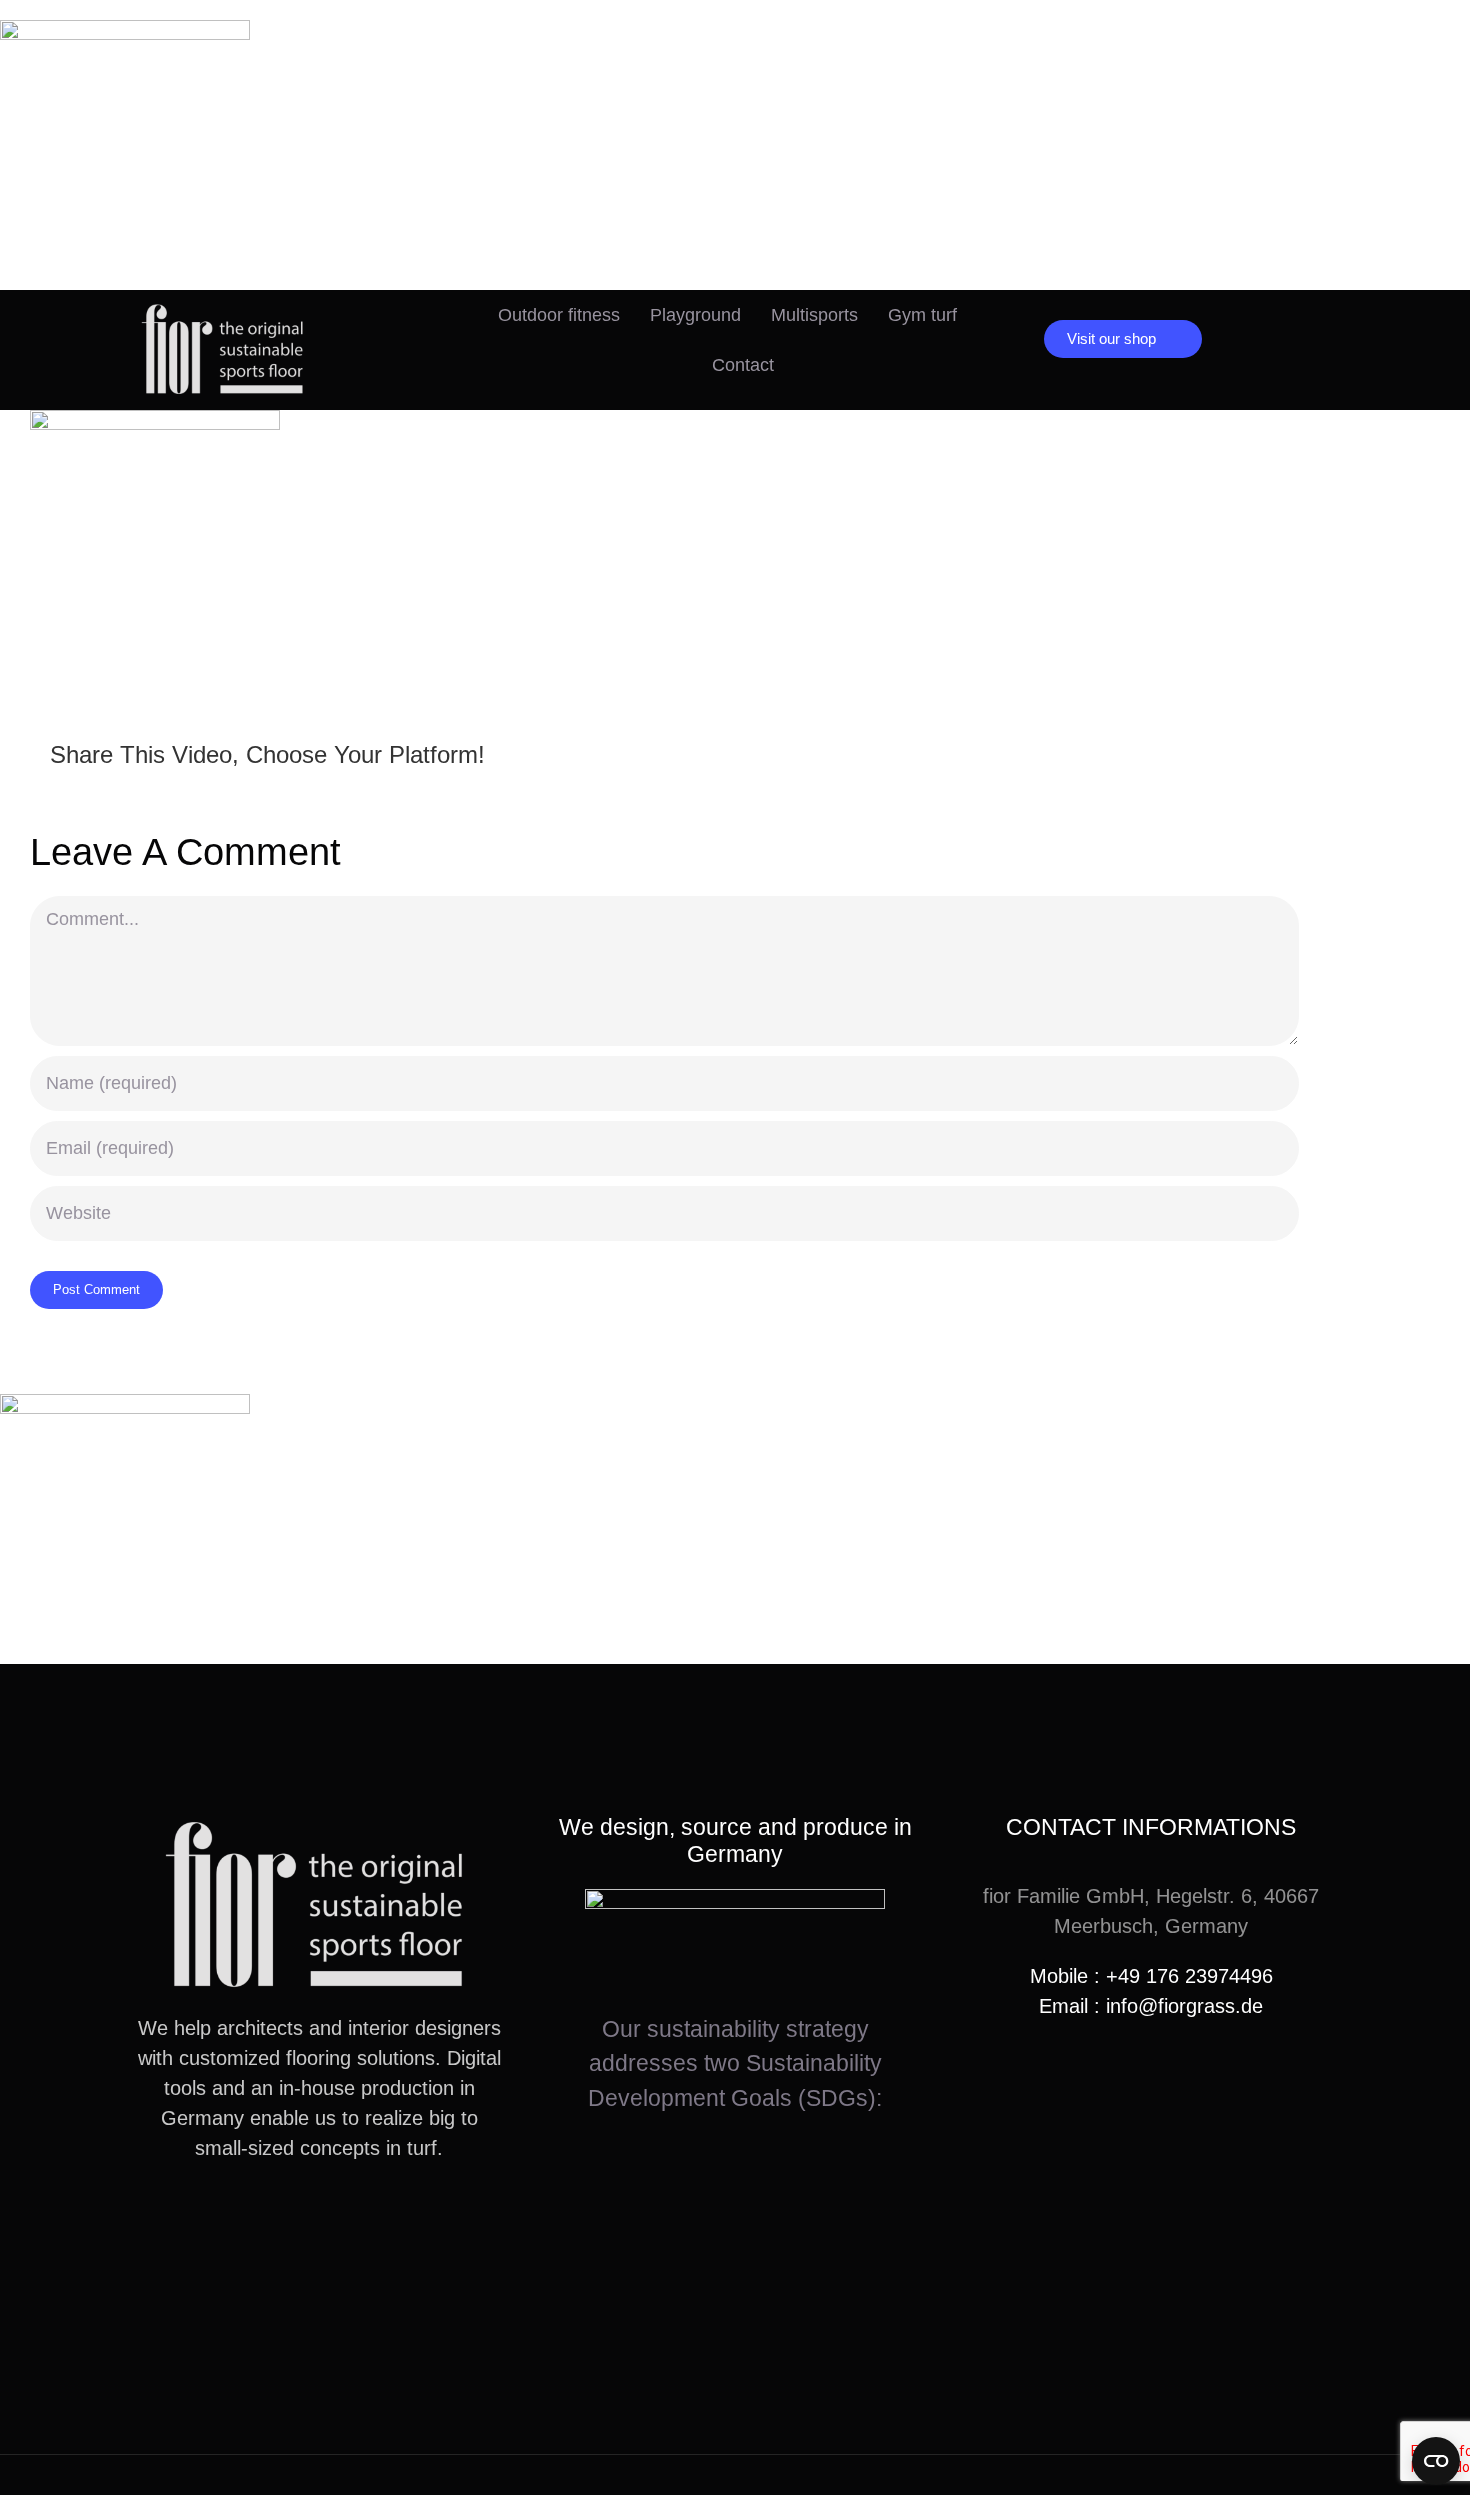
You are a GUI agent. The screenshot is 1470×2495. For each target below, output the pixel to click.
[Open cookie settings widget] (1436, 2461)
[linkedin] (351, 2221)
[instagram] (287, 2221)
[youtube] (319, 2221)
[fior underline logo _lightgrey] (225, 310)
